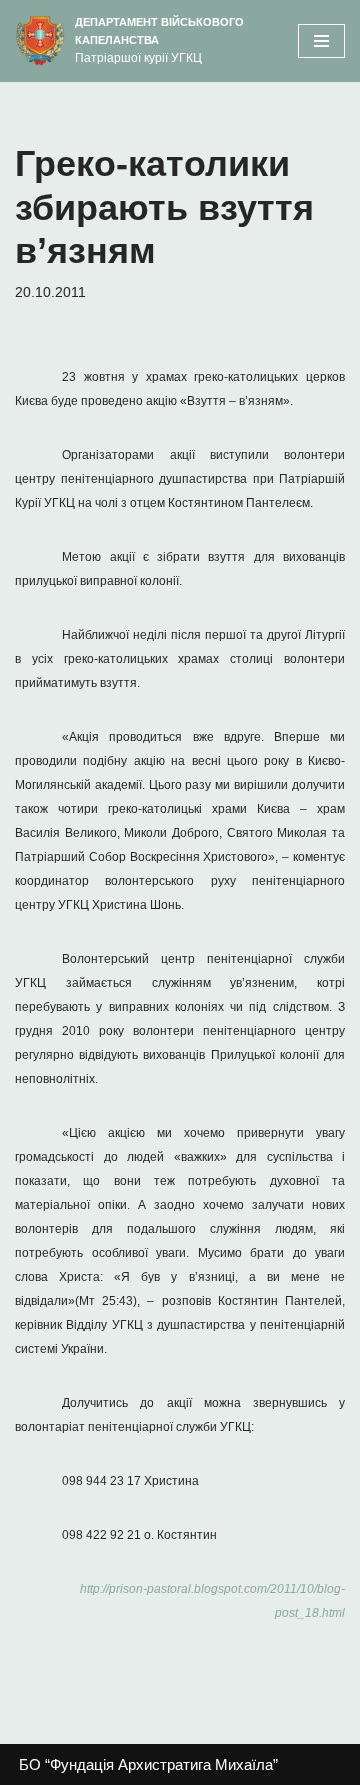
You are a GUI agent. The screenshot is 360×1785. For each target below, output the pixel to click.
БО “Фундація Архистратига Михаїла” (148, 1764)
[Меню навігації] (321, 41)
